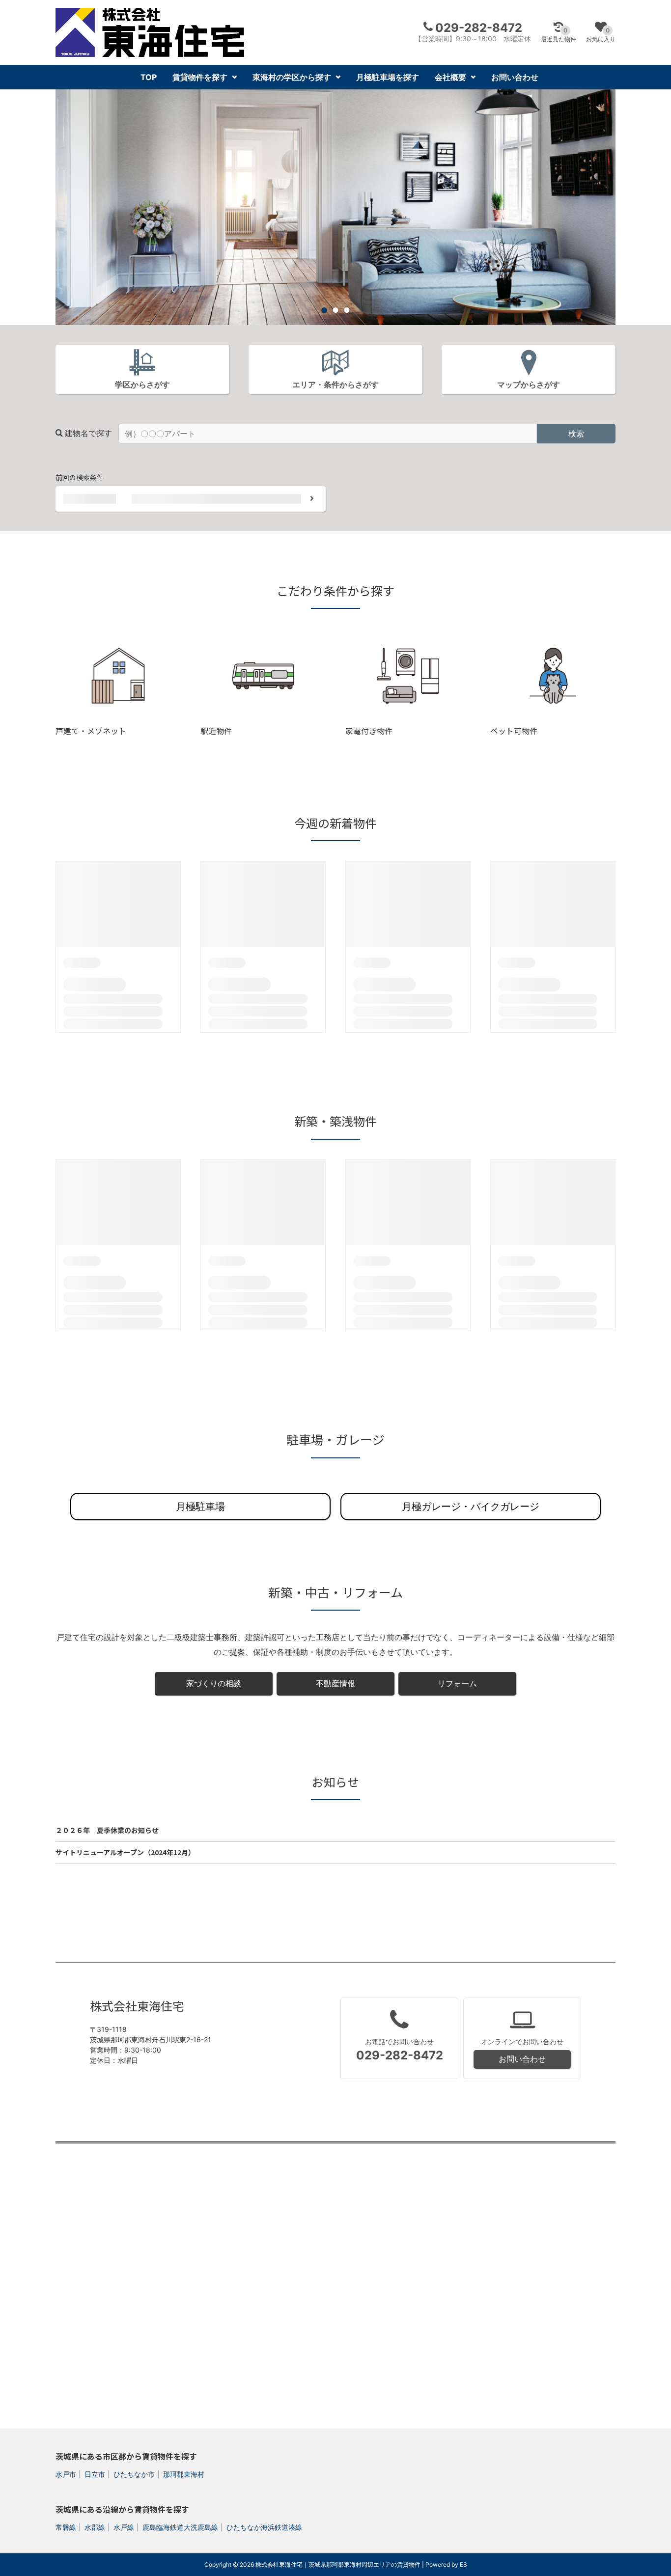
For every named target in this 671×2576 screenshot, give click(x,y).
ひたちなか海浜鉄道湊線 (264, 2527)
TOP (149, 77)
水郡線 (95, 2527)
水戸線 (124, 2527)
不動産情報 (335, 1683)
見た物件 (559, 35)
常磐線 (66, 2527)
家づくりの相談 (214, 1683)
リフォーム (457, 1683)
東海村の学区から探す (292, 77)
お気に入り (601, 35)
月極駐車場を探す (388, 77)
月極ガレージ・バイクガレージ (471, 1507)
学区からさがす (142, 384)
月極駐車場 (200, 1507)
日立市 (95, 2474)
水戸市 (66, 2474)
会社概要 (450, 77)
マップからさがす (529, 384)
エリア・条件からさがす (335, 384)
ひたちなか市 (134, 2474)
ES (463, 2564)
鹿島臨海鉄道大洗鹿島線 (180, 2527)
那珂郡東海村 (184, 2474)
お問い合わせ (515, 77)
